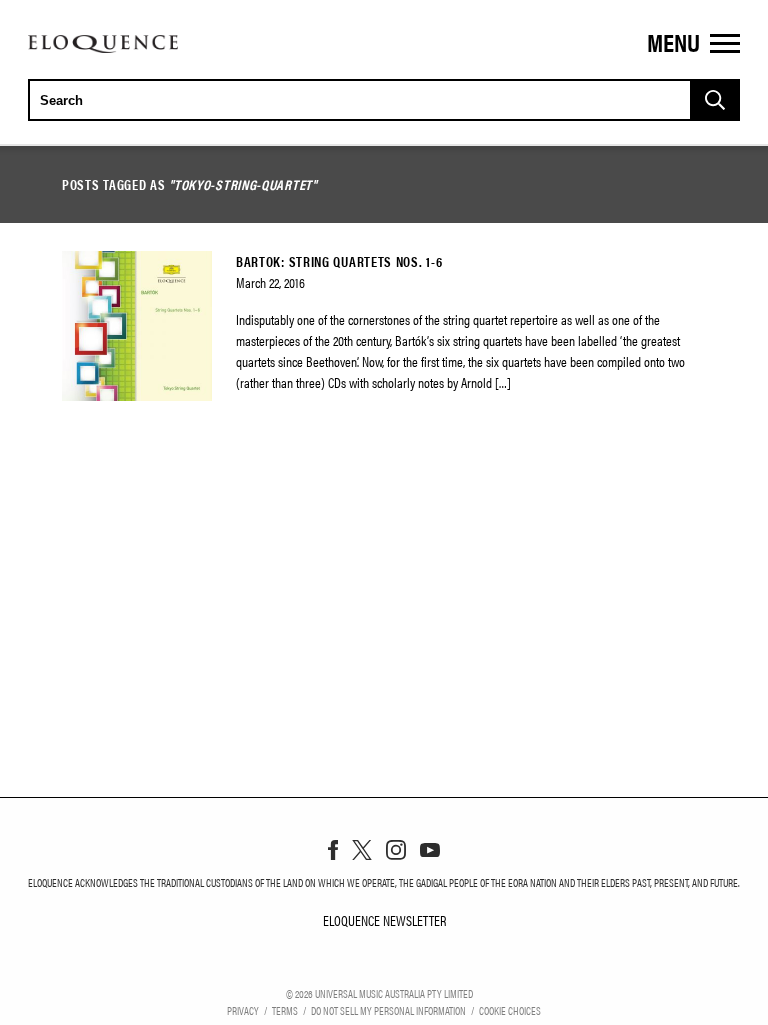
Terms (285, 1010)
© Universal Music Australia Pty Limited (379, 993)
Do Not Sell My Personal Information (388, 1010)
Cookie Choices (510, 1010)
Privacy (243, 1010)
